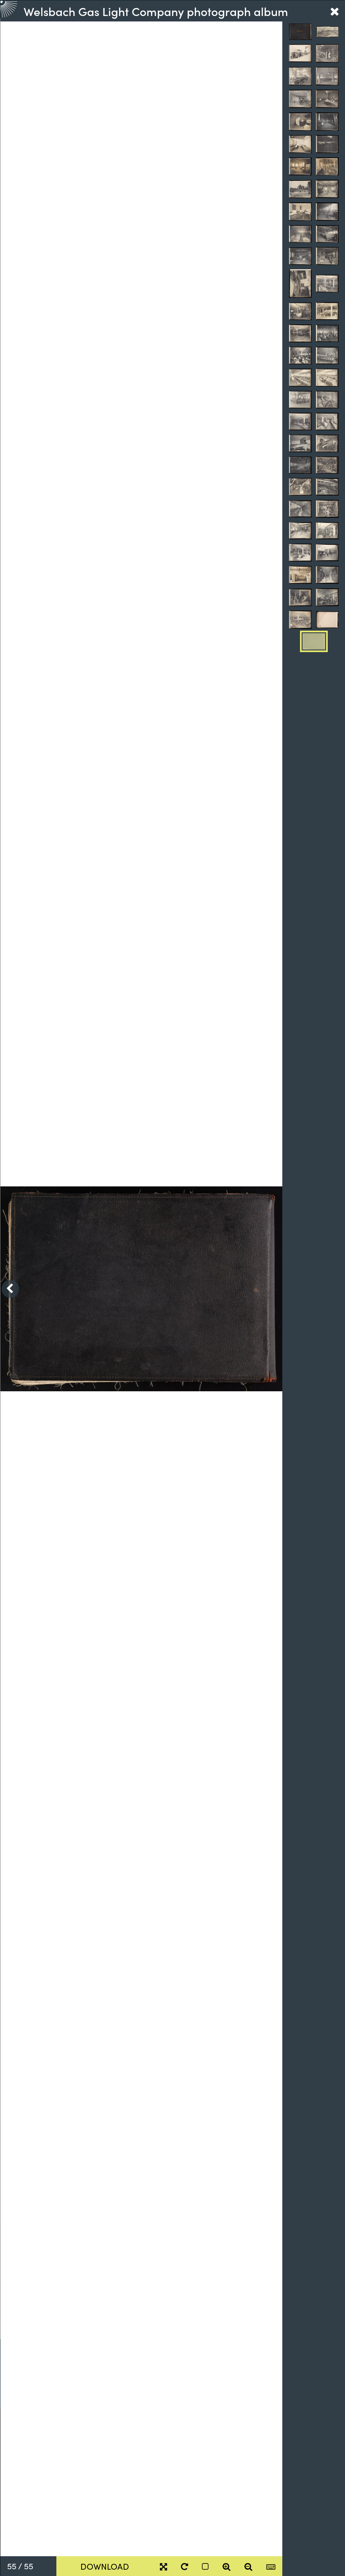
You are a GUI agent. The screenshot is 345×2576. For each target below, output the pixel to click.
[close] (334, 11)
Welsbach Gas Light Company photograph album (156, 11)
